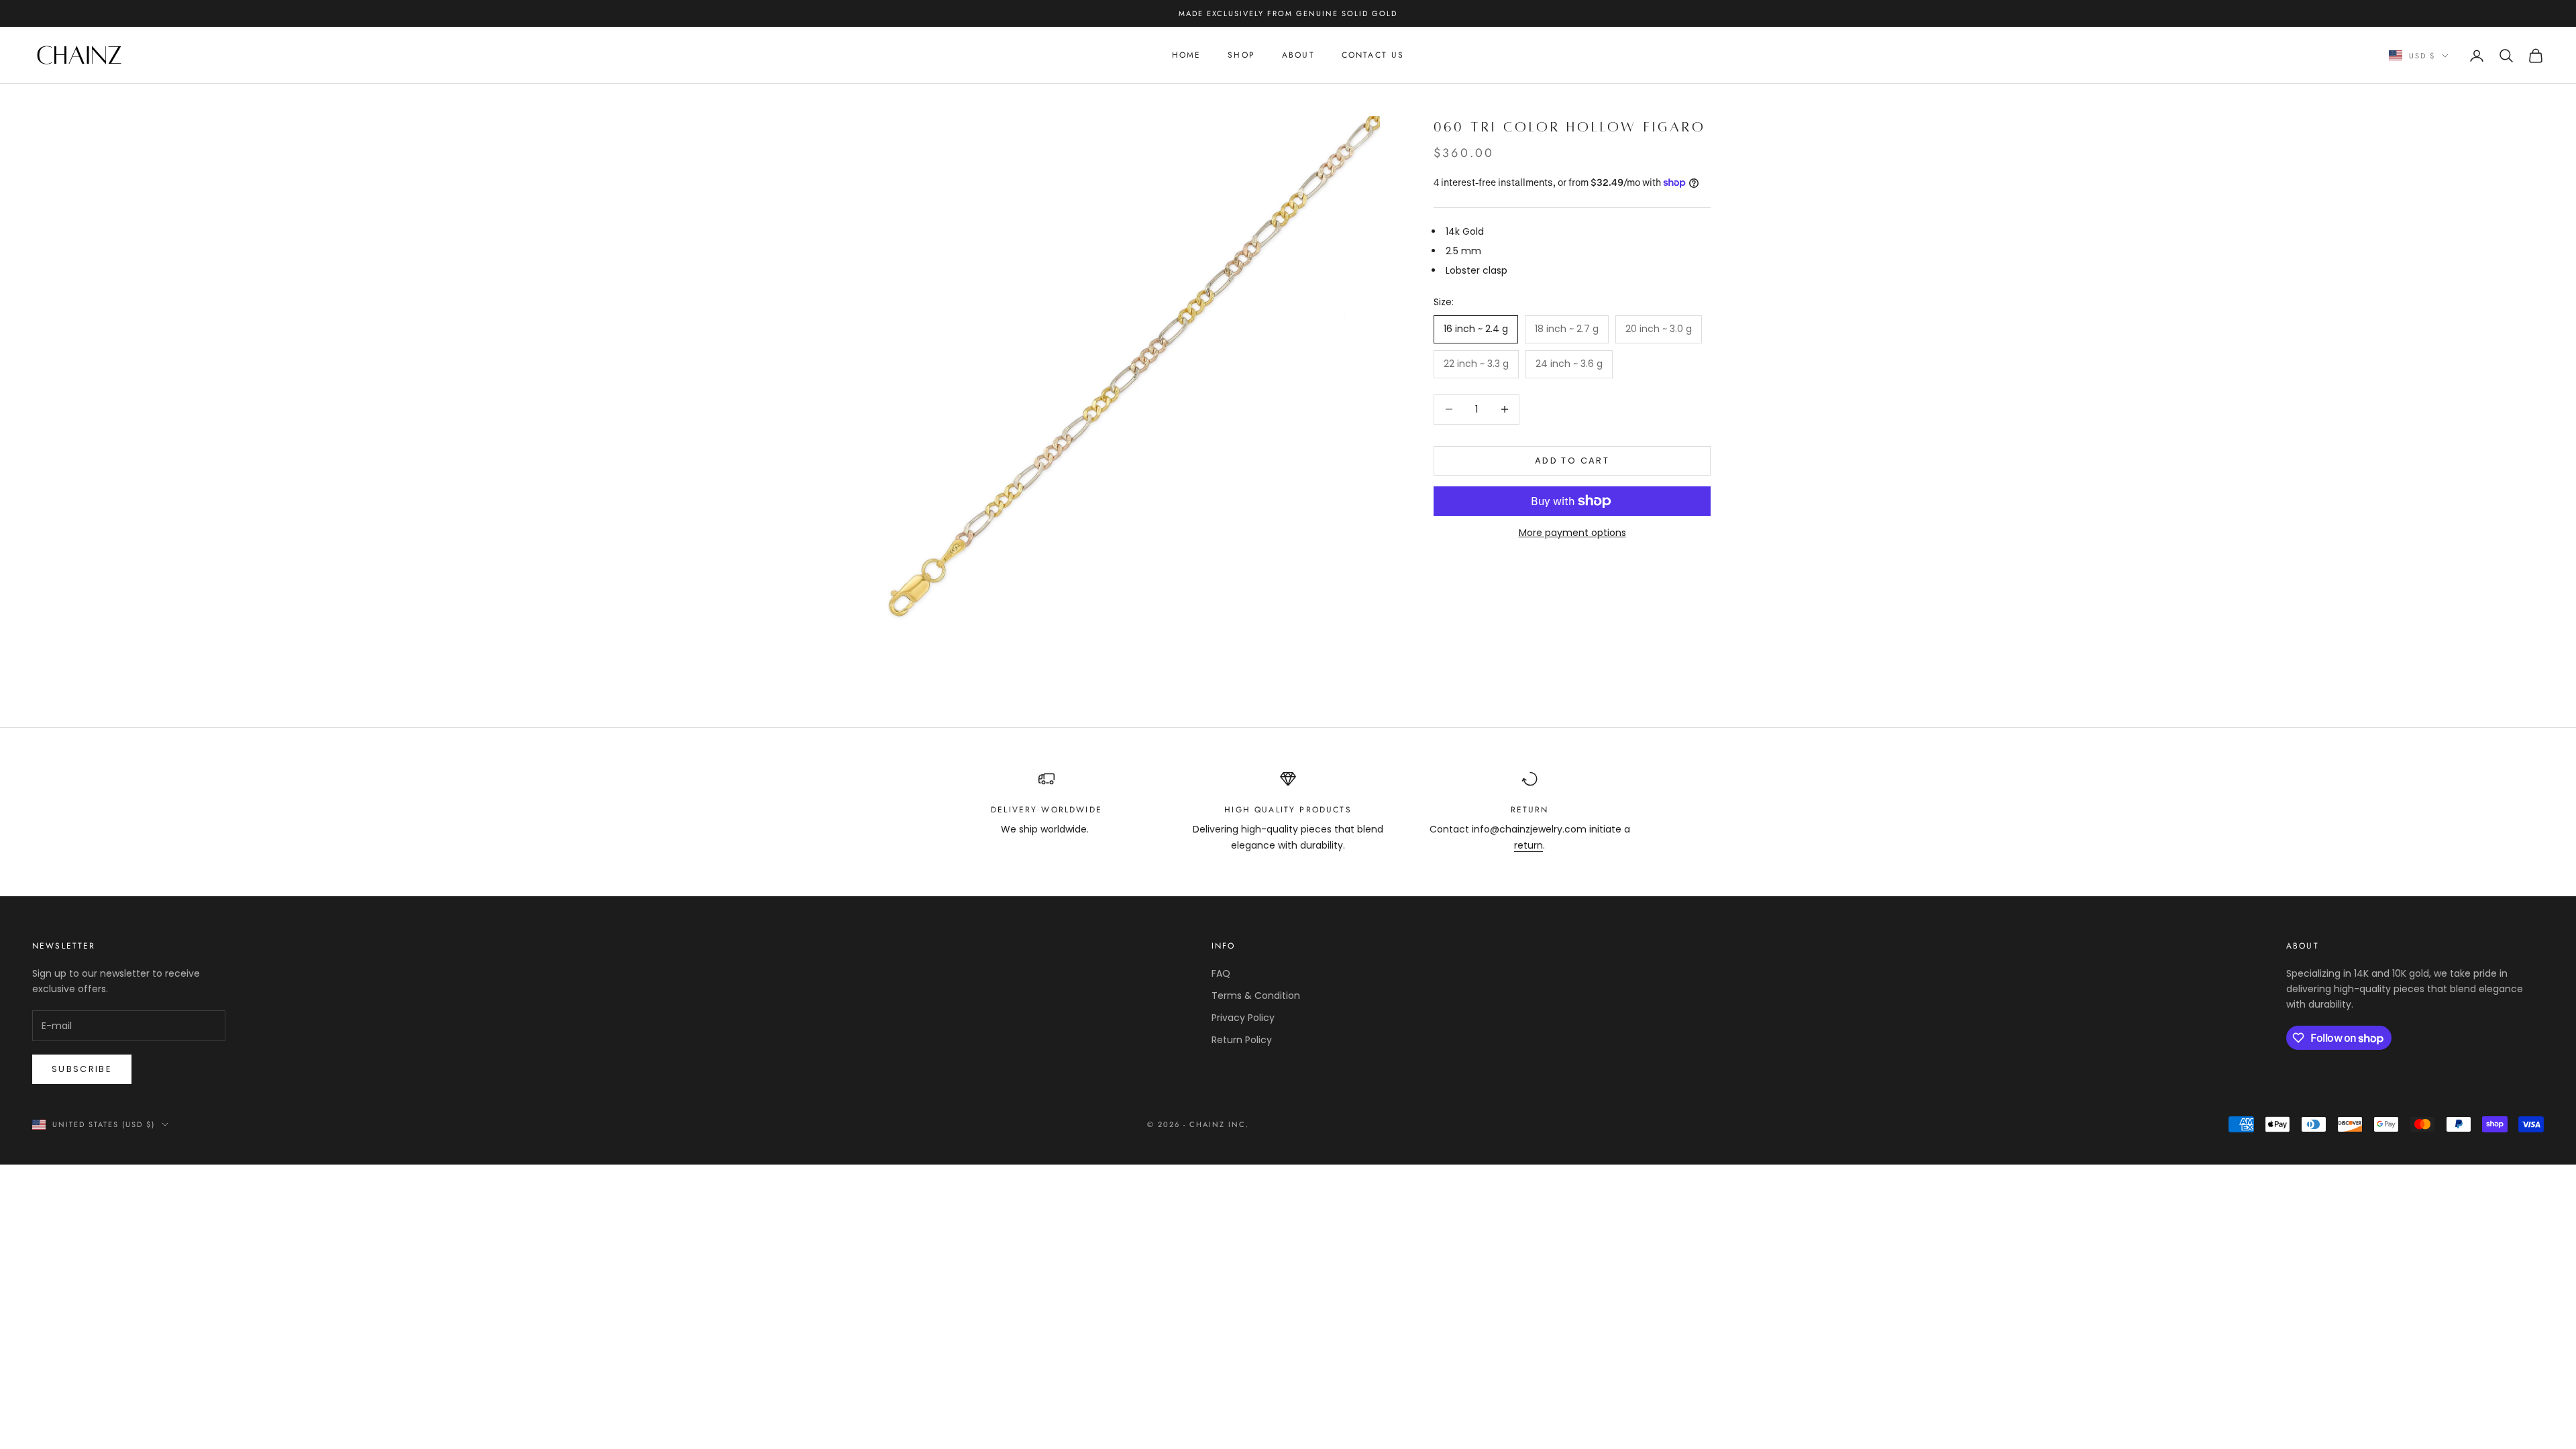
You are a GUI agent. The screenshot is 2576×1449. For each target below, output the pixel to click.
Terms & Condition (1256, 996)
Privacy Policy (1243, 1018)
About (1298, 55)
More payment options (1572, 533)
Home (1187, 55)
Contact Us (1373, 55)
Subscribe (82, 1069)
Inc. (1239, 1124)
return (1528, 845)
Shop (1241, 55)
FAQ (1221, 973)
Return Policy (1242, 1040)
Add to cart (1572, 461)
